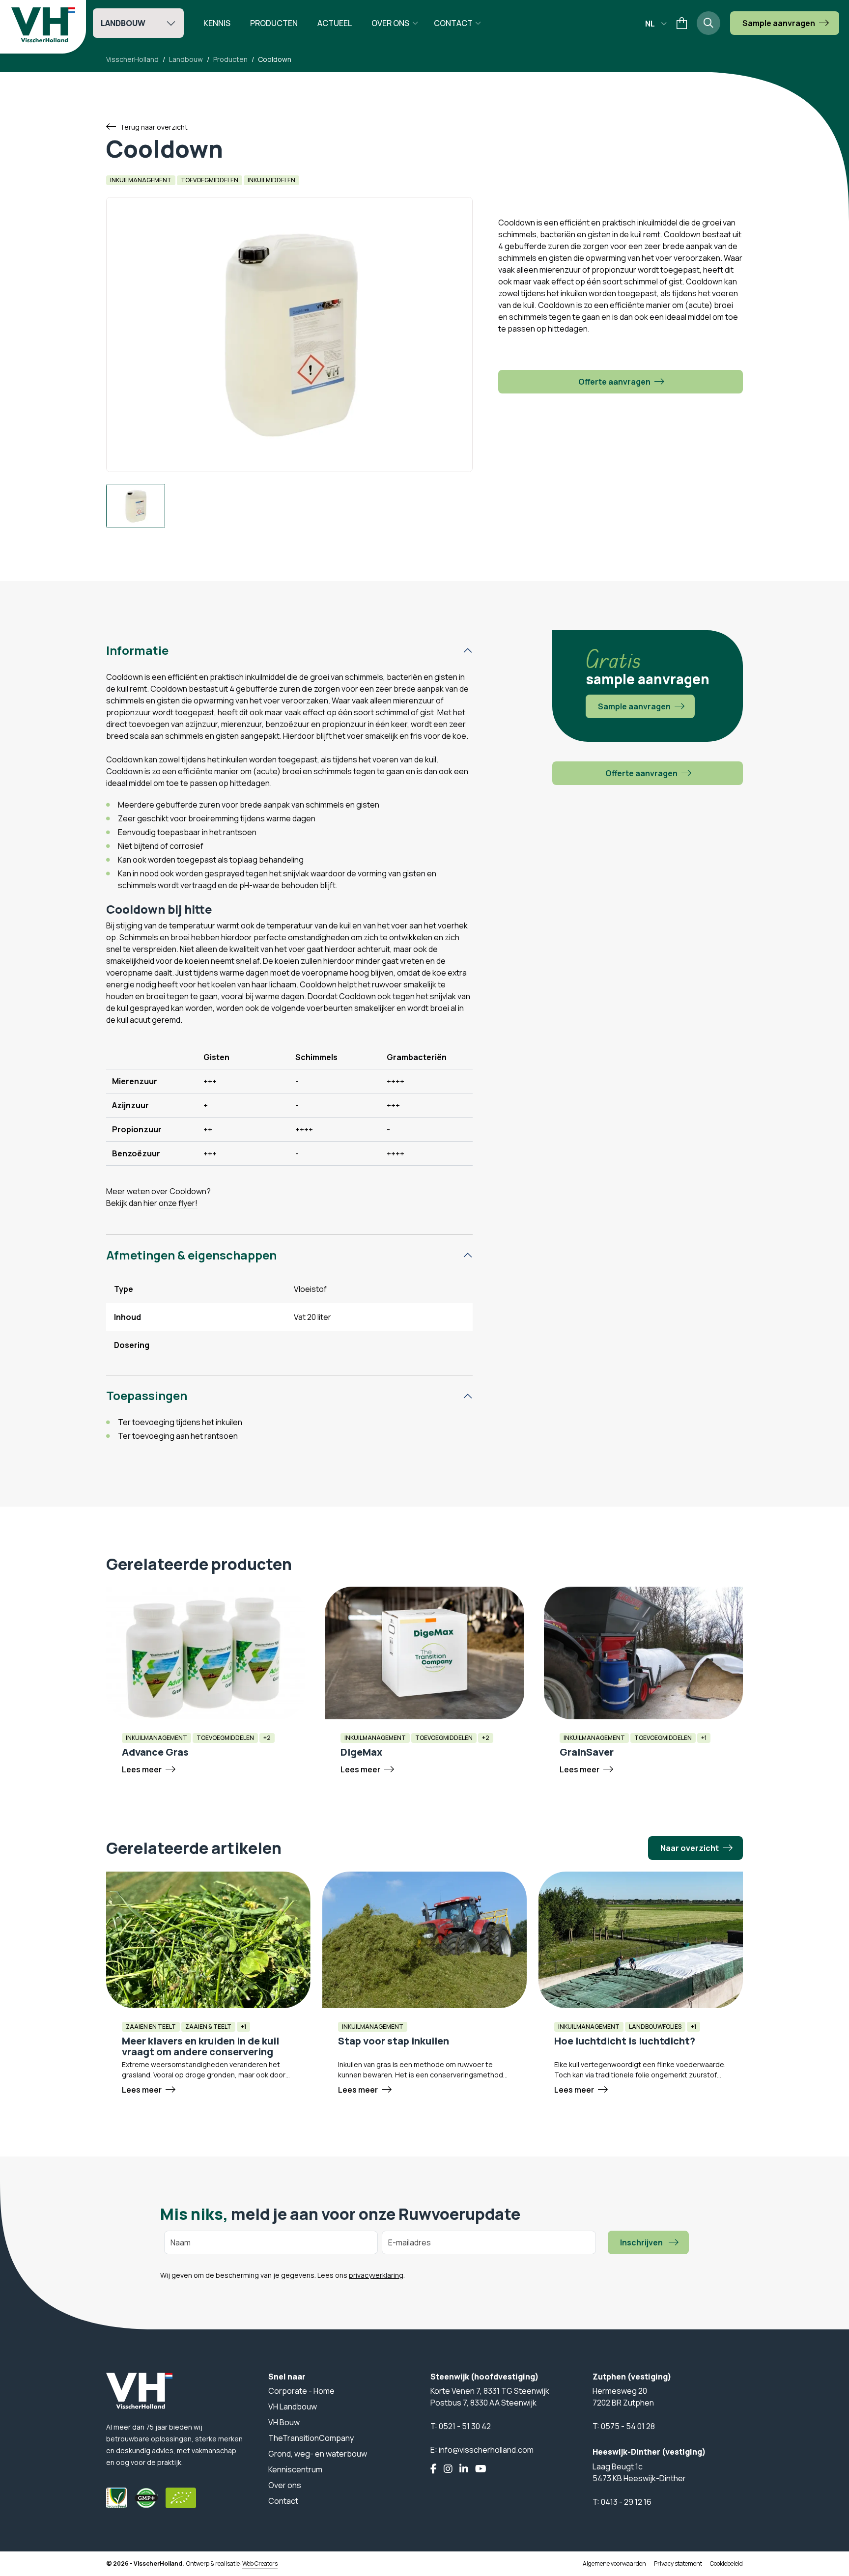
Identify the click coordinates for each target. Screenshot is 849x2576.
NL (650, 24)
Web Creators (260, 2563)
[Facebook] (434, 2469)
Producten (274, 23)
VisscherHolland (132, 59)
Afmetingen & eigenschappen (191, 1255)
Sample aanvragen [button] (779, 23)
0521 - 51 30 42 (465, 2426)
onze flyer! (178, 1203)
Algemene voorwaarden (614, 2563)
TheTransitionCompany (311, 2438)
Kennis (217, 23)
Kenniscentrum (295, 2469)
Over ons (390, 23)
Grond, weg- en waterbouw (318, 2454)
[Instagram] (448, 2469)
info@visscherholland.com (486, 2450)
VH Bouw (284, 2422)
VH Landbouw (293, 2407)
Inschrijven (641, 2242)
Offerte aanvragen (614, 382)
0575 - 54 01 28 (628, 2426)
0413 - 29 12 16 (626, 2502)
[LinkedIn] (464, 2469)
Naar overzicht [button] (690, 1848)
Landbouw (123, 23)
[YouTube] (481, 2469)
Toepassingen (147, 1395)
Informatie (137, 650)
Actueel (335, 23)
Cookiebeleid (726, 2563)
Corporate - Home (301, 2391)
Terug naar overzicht (154, 127)
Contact (453, 23)
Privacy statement (678, 2563)
